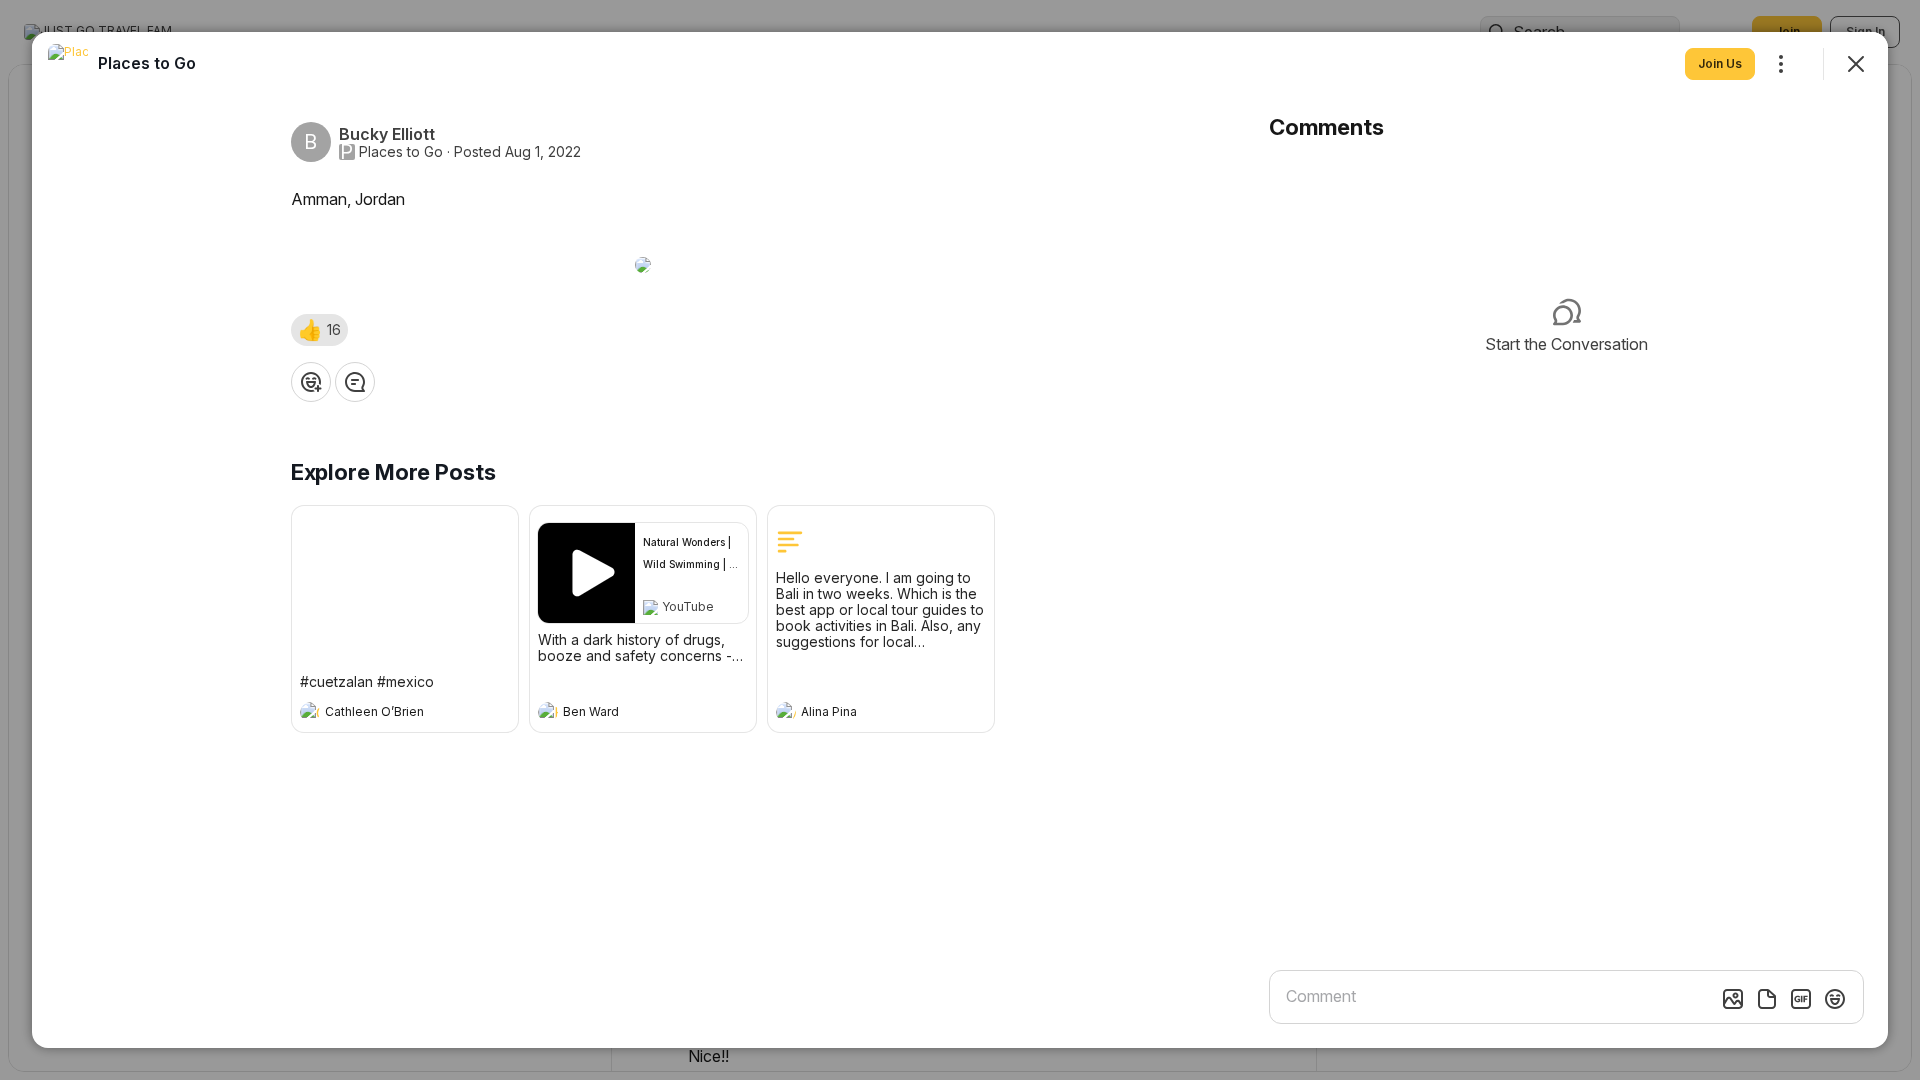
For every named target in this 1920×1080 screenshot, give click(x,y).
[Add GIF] (1801, 999)
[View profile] (310, 712)
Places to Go (401, 152)
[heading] (385, 714)
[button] (319, 330)
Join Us (1720, 63)
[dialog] (960, 540)
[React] (311, 382)
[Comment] (355, 382)
